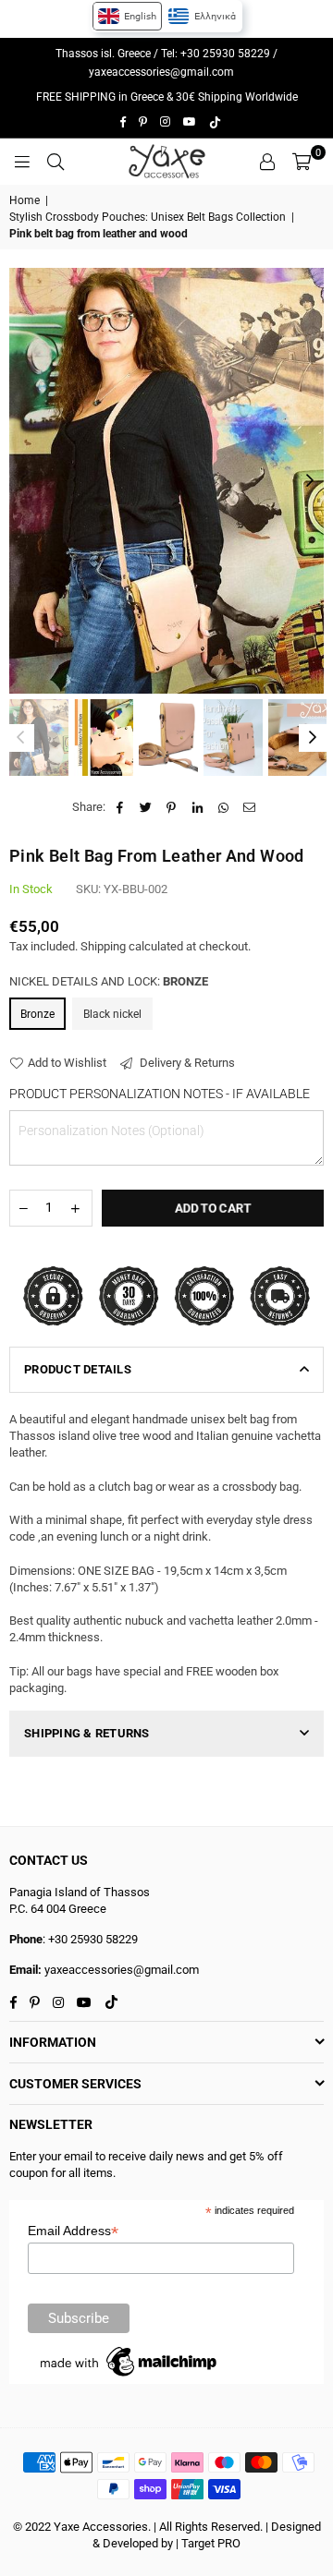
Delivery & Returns (186, 1063)
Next (310, 481)
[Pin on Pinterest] (172, 807)
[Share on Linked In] (197, 807)
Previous (23, 481)
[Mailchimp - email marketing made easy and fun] (129, 2376)
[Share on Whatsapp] (223, 807)
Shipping (103, 946)
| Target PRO (208, 2543)
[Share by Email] (249, 807)
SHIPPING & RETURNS (87, 1733)
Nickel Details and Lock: (109, 981)
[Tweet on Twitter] (146, 807)
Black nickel (112, 1014)
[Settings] (267, 162)
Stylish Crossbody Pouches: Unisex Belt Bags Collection (148, 217)
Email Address (73, 2231)
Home (25, 200)
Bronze (37, 1014)
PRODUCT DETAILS (78, 1369)
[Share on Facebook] (120, 807)
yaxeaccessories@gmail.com (161, 72)
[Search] (55, 162)
